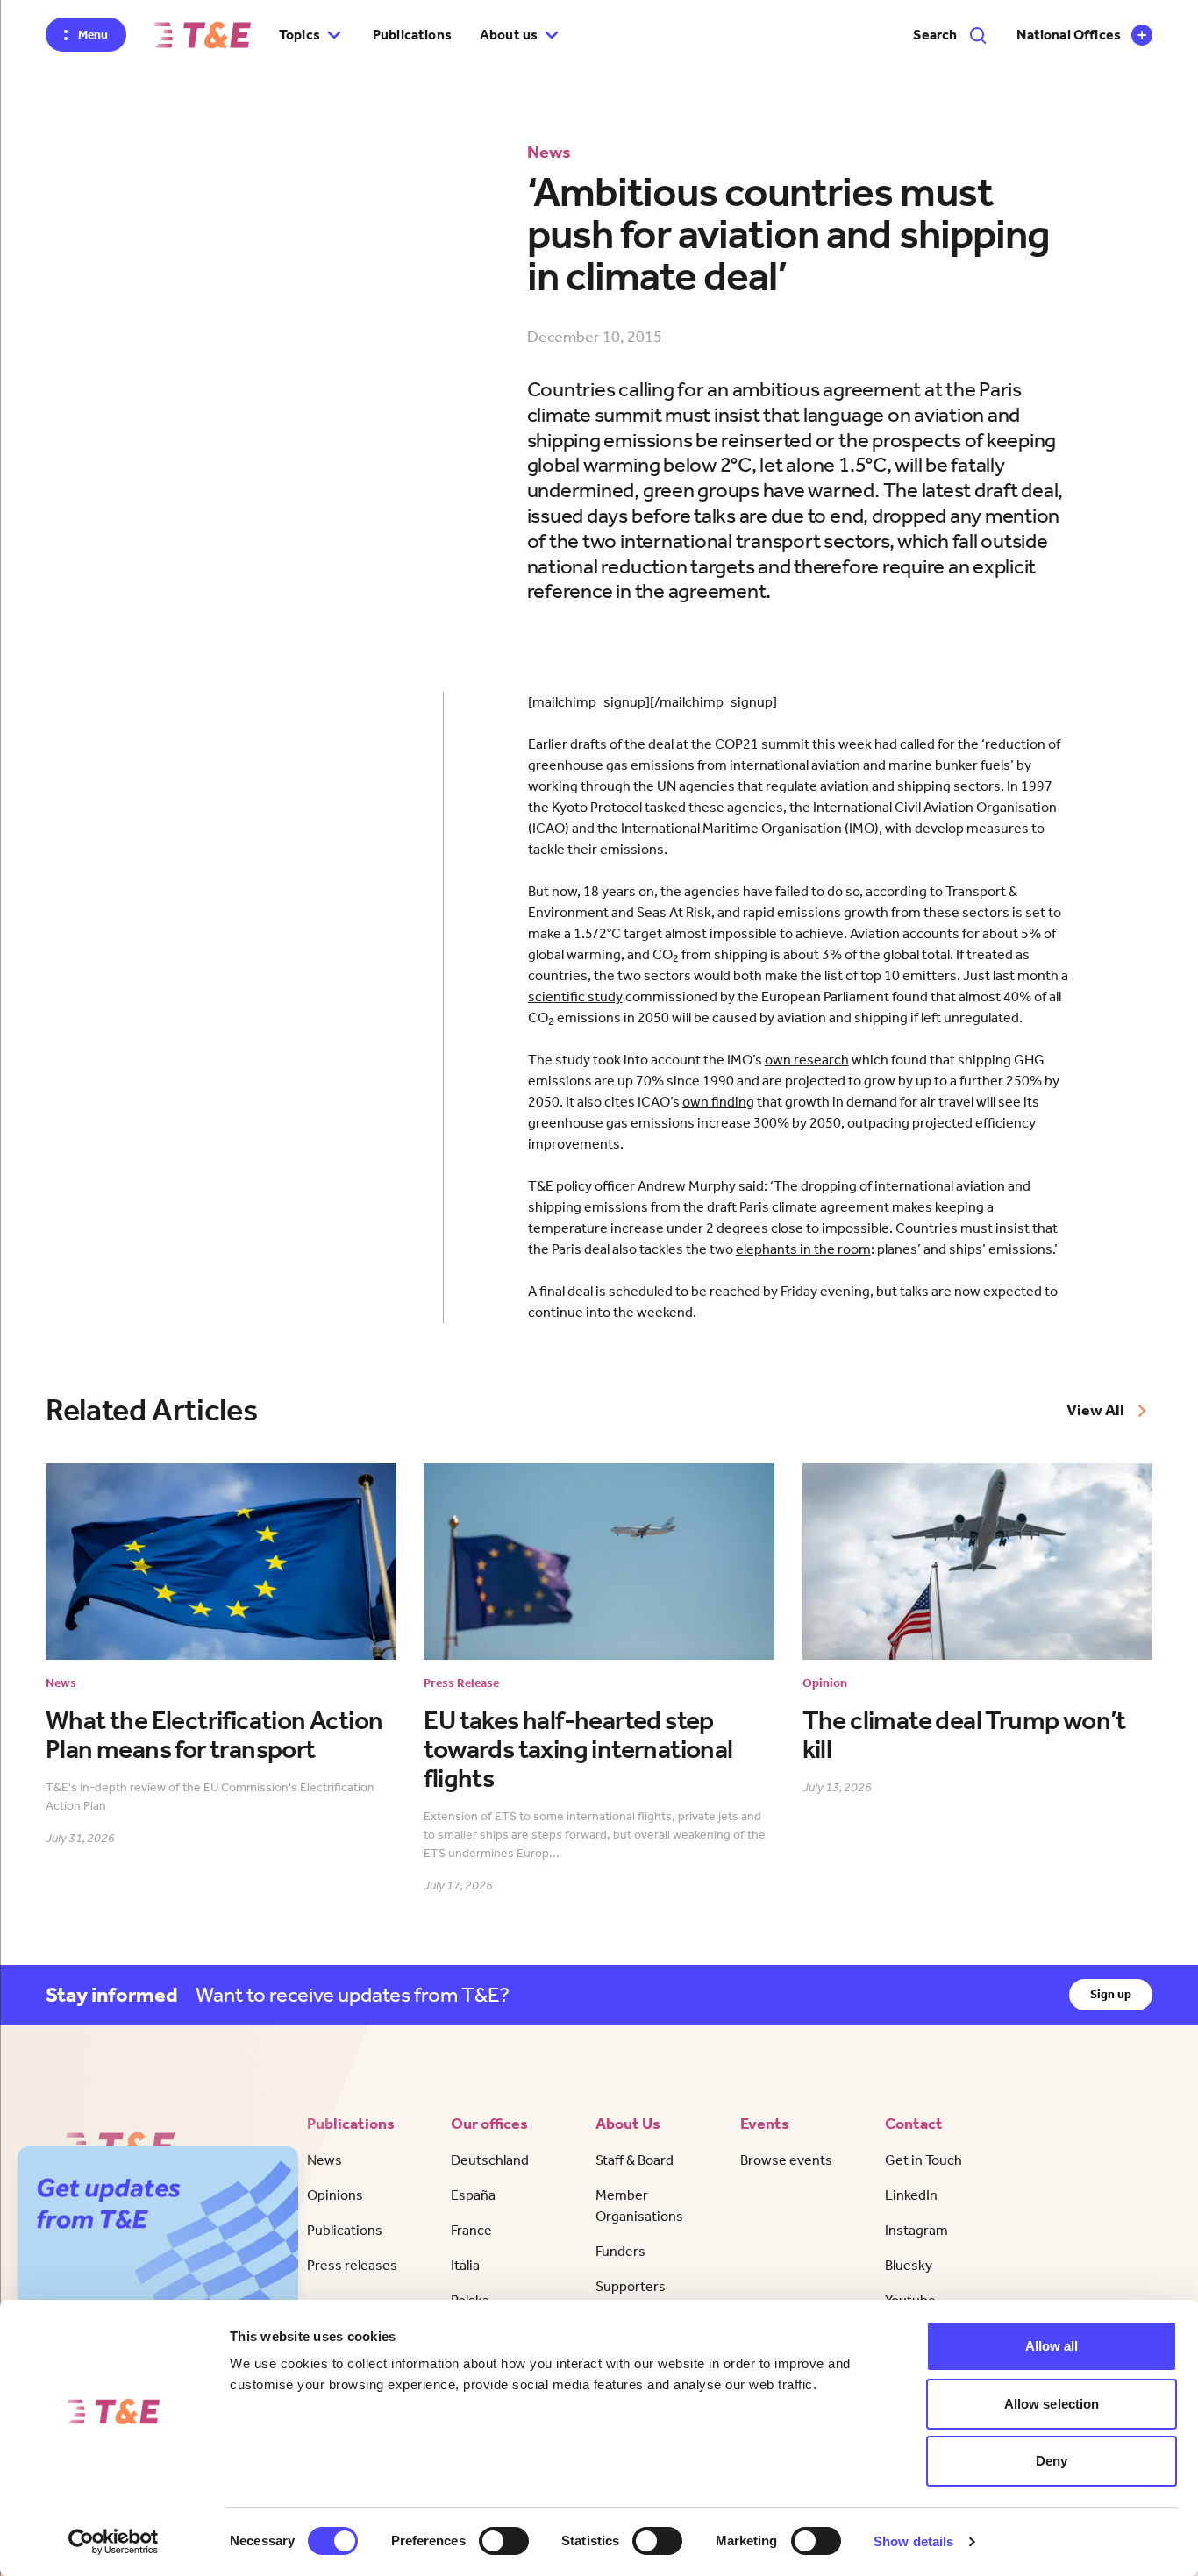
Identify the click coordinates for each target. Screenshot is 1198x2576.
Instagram (916, 2230)
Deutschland (490, 2160)
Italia (465, 2265)
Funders (620, 2251)
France (471, 2230)
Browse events (786, 2160)
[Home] (203, 35)
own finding (718, 1102)
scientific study (575, 996)
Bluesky (909, 2265)
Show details (913, 2541)
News (324, 2160)
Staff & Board (635, 2160)
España (473, 2195)
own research (807, 1060)
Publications (412, 35)
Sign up (1111, 1994)
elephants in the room (803, 1249)
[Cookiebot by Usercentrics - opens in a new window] (114, 2542)
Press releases (352, 2265)
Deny (1052, 2461)
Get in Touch (923, 2160)
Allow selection (1052, 2404)
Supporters (631, 2286)
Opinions (335, 2195)
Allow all (1052, 2346)
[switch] (504, 2541)
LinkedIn (911, 2195)
